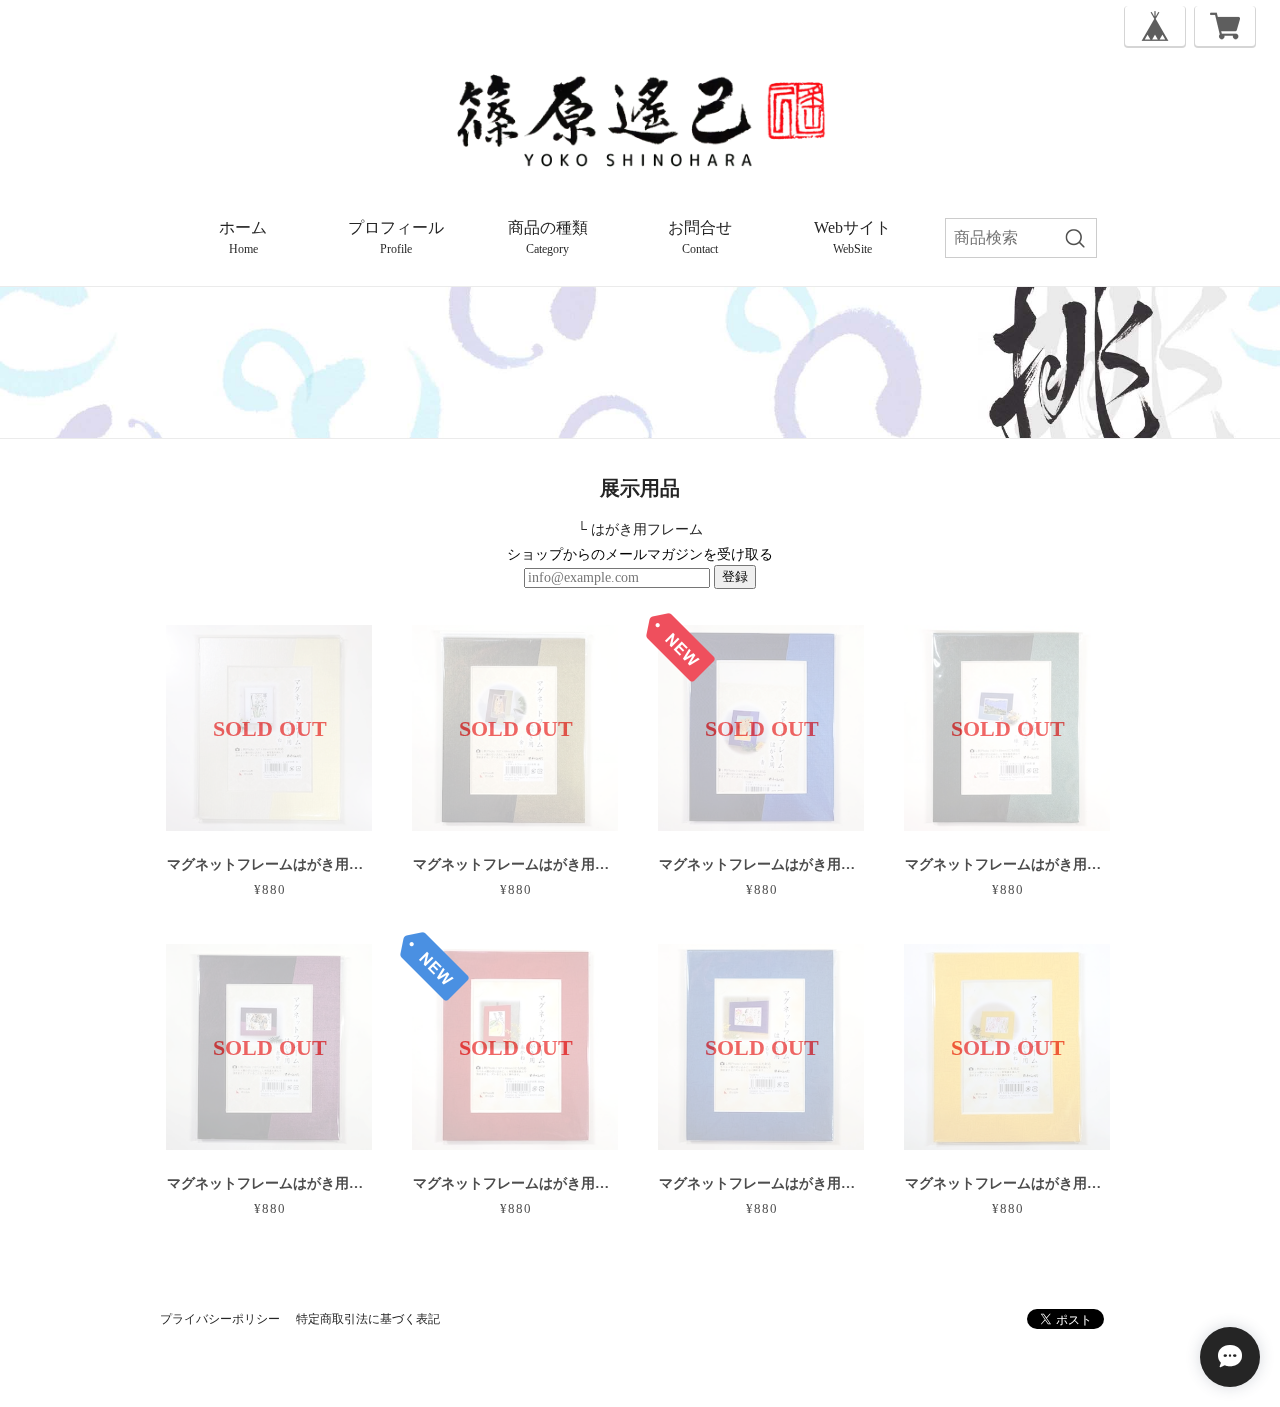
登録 (735, 576)
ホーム (243, 237)
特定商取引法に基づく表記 (368, 1319)
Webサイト (852, 237)
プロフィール (396, 237)
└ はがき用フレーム (640, 529)
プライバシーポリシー (220, 1319)
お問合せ (700, 237)
